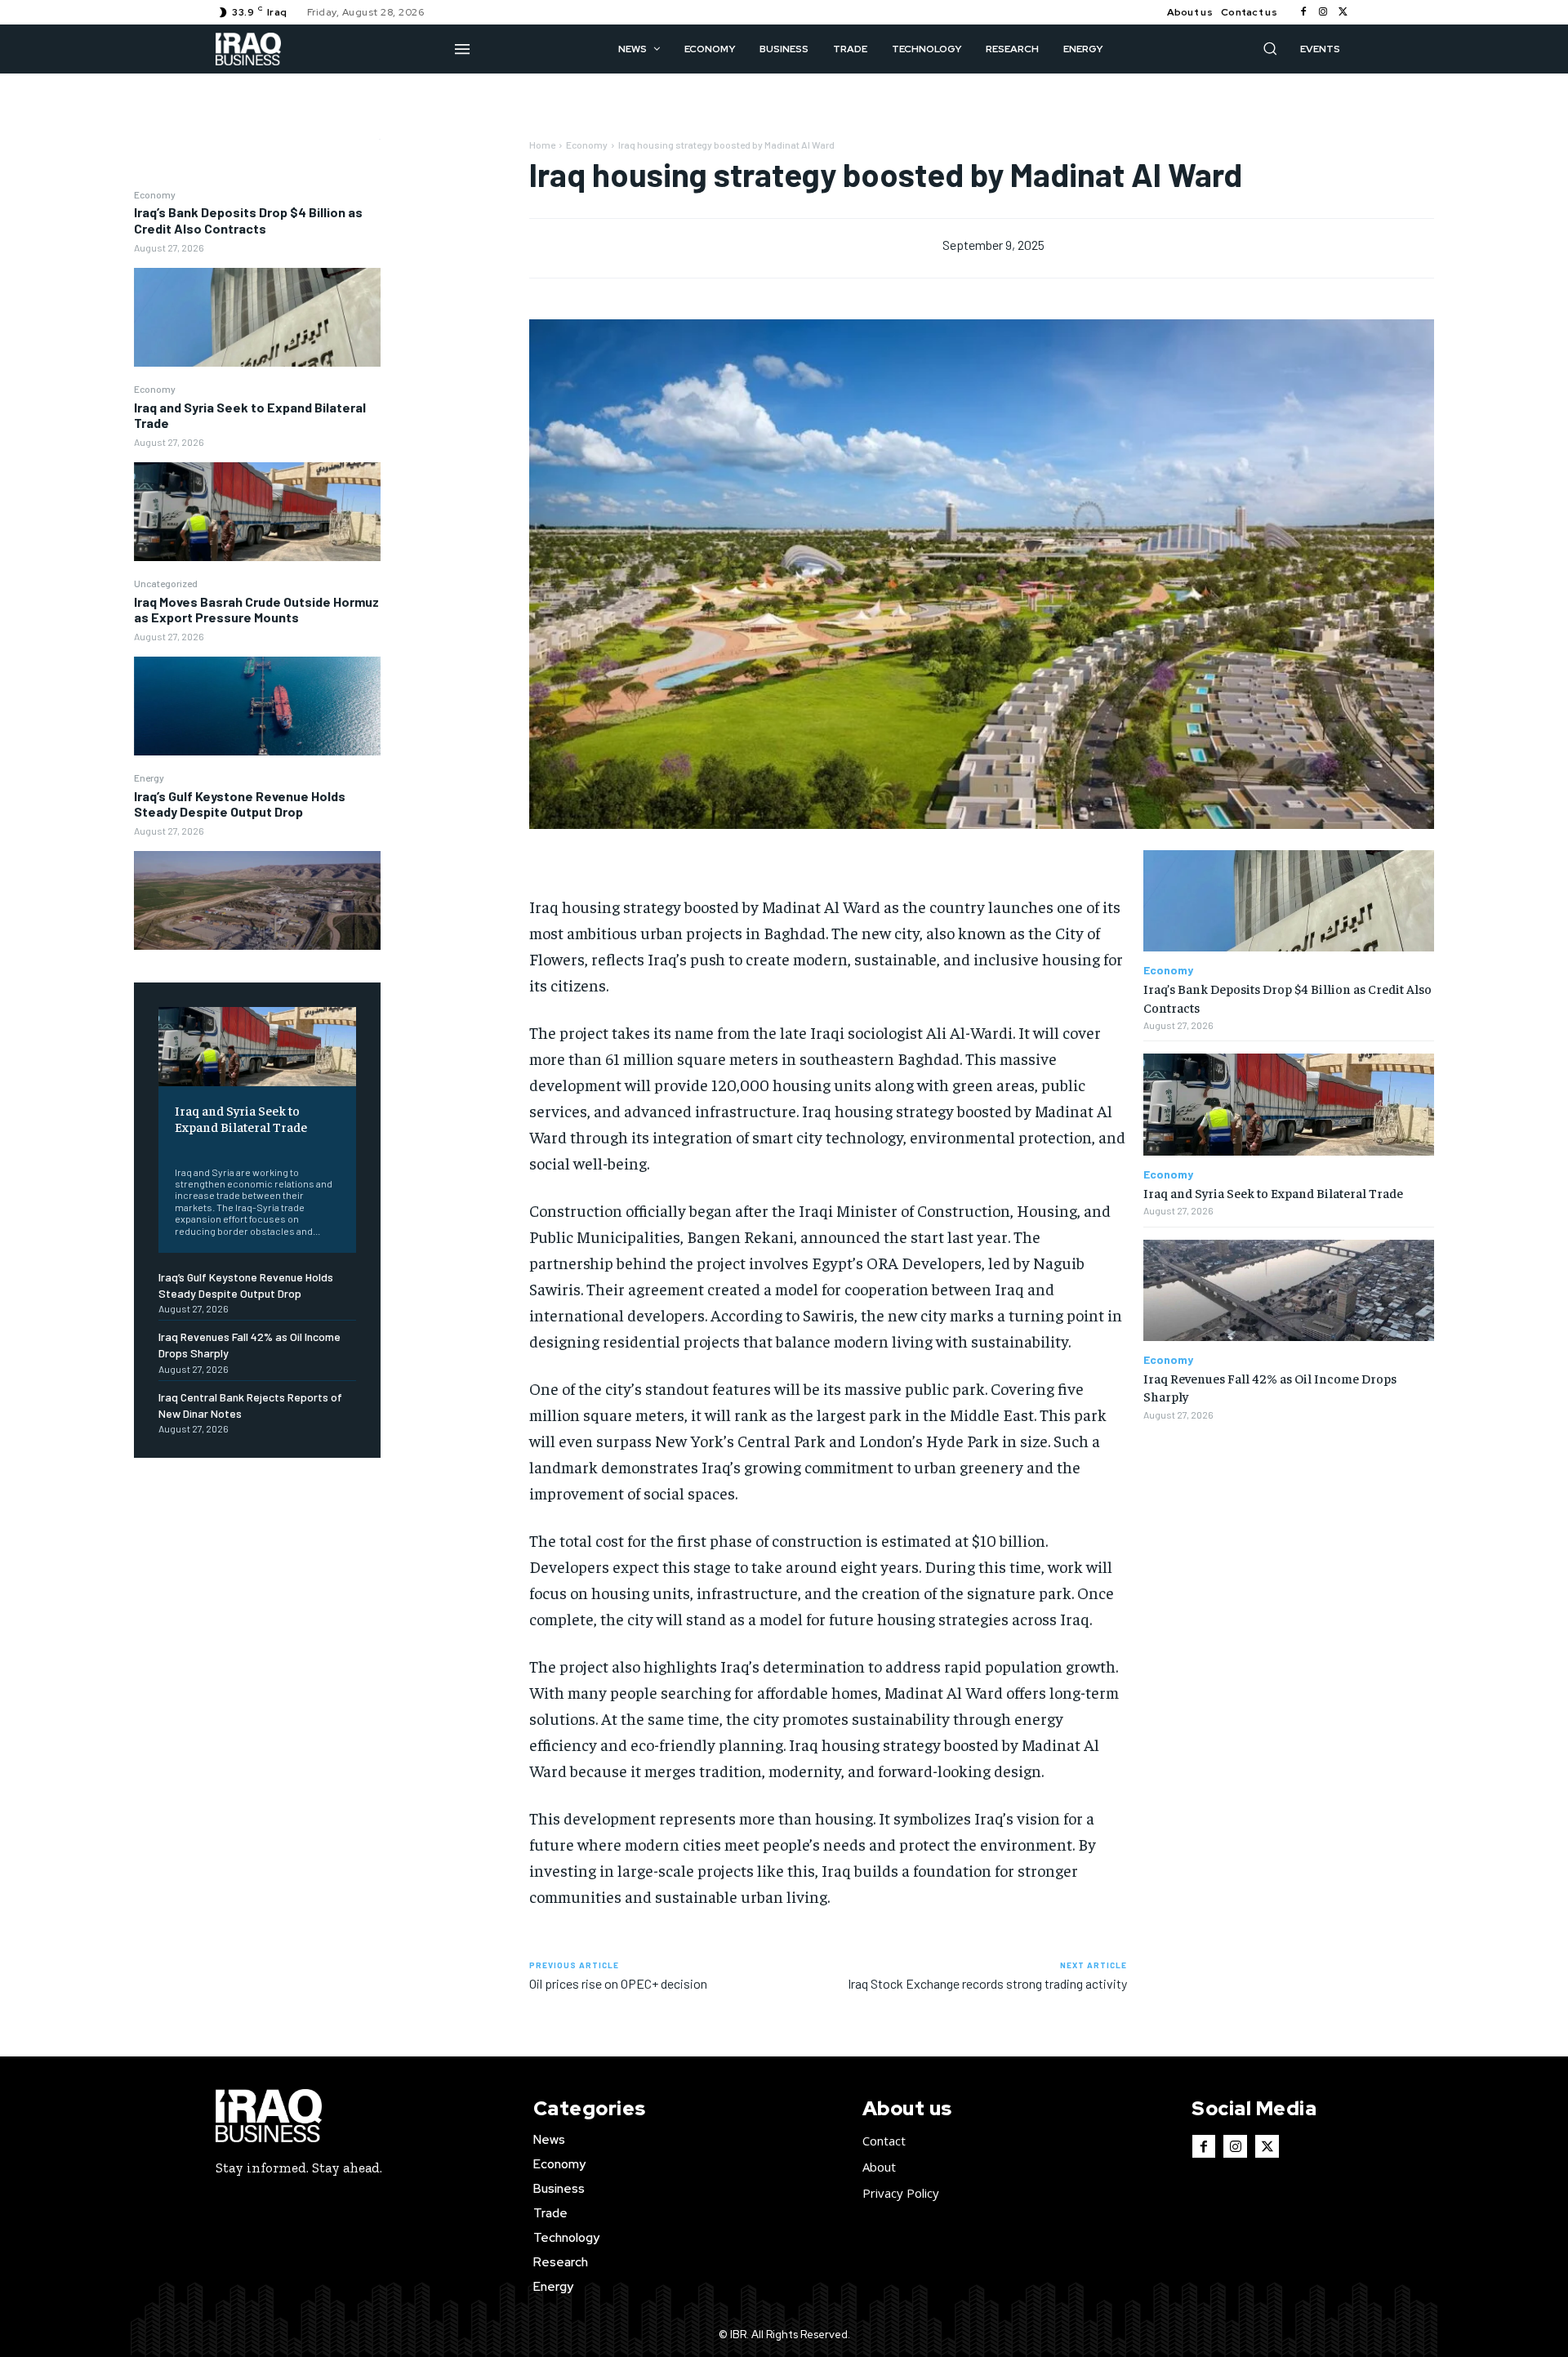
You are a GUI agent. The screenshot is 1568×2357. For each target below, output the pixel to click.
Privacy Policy (901, 2193)
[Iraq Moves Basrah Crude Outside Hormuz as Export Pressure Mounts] (257, 706)
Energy (149, 777)
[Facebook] (1303, 12)
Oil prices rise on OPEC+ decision (618, 1983)
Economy (155, 194)
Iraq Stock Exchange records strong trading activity (987, 1983)
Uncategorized (166, 583)
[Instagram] (1323, 12)
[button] (1270, 48)
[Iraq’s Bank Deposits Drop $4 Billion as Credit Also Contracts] (257, 317)
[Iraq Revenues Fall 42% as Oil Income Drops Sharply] (1289, 1291)
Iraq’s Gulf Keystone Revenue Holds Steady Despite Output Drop (240, 804)
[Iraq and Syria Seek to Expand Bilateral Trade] (257, 512)
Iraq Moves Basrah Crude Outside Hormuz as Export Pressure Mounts (256, 609)
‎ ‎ (176, 1147)
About (879, 2167)
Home (542, 145)
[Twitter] (1343, 12)
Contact (884, 2141)
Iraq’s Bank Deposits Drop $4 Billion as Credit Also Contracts (248, 220)
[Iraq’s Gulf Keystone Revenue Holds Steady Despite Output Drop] (257, 900)
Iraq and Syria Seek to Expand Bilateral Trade (250, 415)
